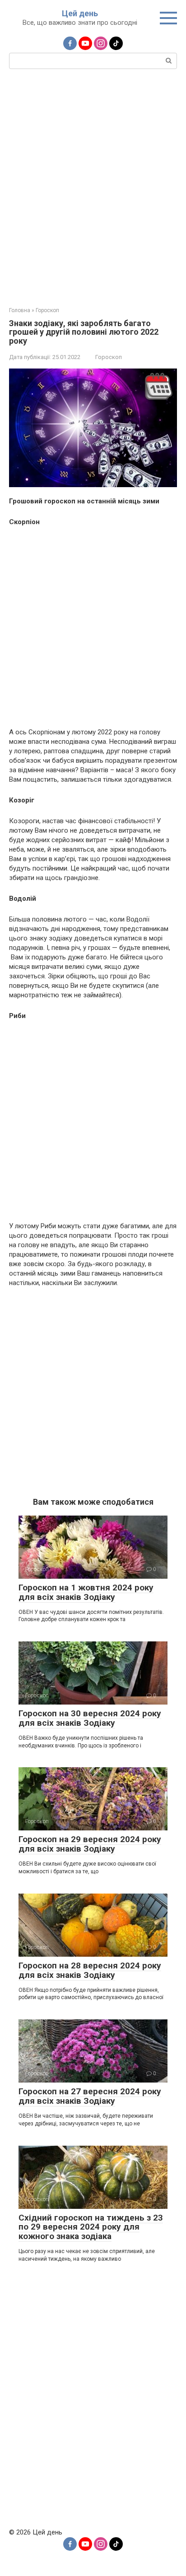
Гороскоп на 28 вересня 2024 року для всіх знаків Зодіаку (90, 1970)
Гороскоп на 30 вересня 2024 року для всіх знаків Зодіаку (90, 1718)
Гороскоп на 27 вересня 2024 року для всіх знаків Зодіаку (90, 2096)
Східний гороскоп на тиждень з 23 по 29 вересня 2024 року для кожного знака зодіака (91, 2227)
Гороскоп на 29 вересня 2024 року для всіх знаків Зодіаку (90, 1844)
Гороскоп (109, 357)
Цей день (80, 13)
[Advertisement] (93, 187)
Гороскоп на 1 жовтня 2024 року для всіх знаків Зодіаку (86, 1592)
